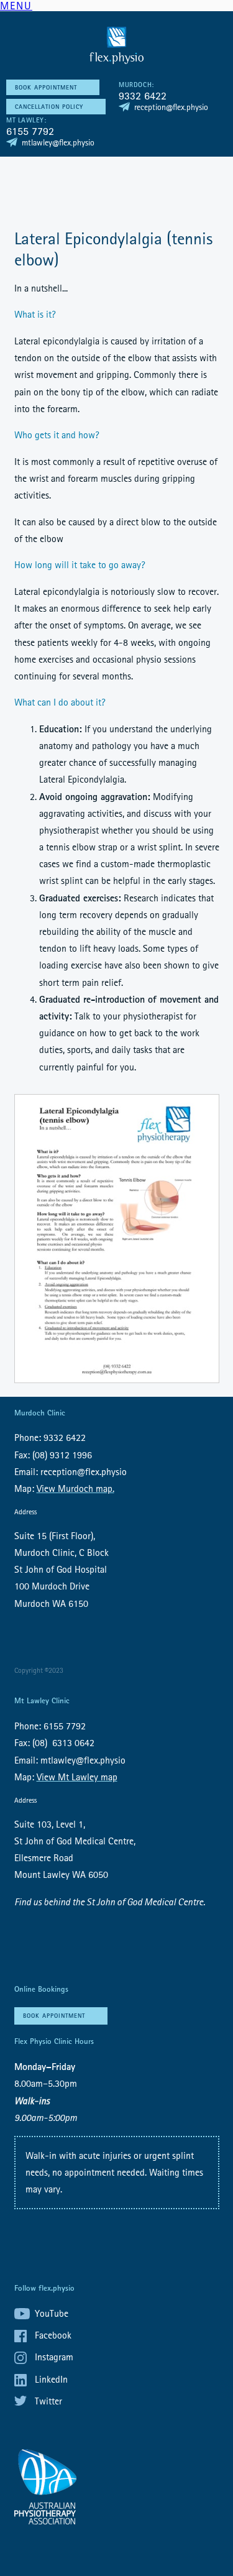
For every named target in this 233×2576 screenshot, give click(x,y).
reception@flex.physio (171, 107)
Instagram (54, 2357)
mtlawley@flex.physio (58, 142)
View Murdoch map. (75, 1488)
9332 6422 (143, 95)
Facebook (53, 2335)
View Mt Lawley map (77, 1777)
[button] (16, 7)
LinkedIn (51, 2379)
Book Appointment (46, 87)
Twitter (48, 2401)
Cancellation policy (49, 107)
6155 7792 (30, 131)
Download (117, 1239)
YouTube (52, 2313)
